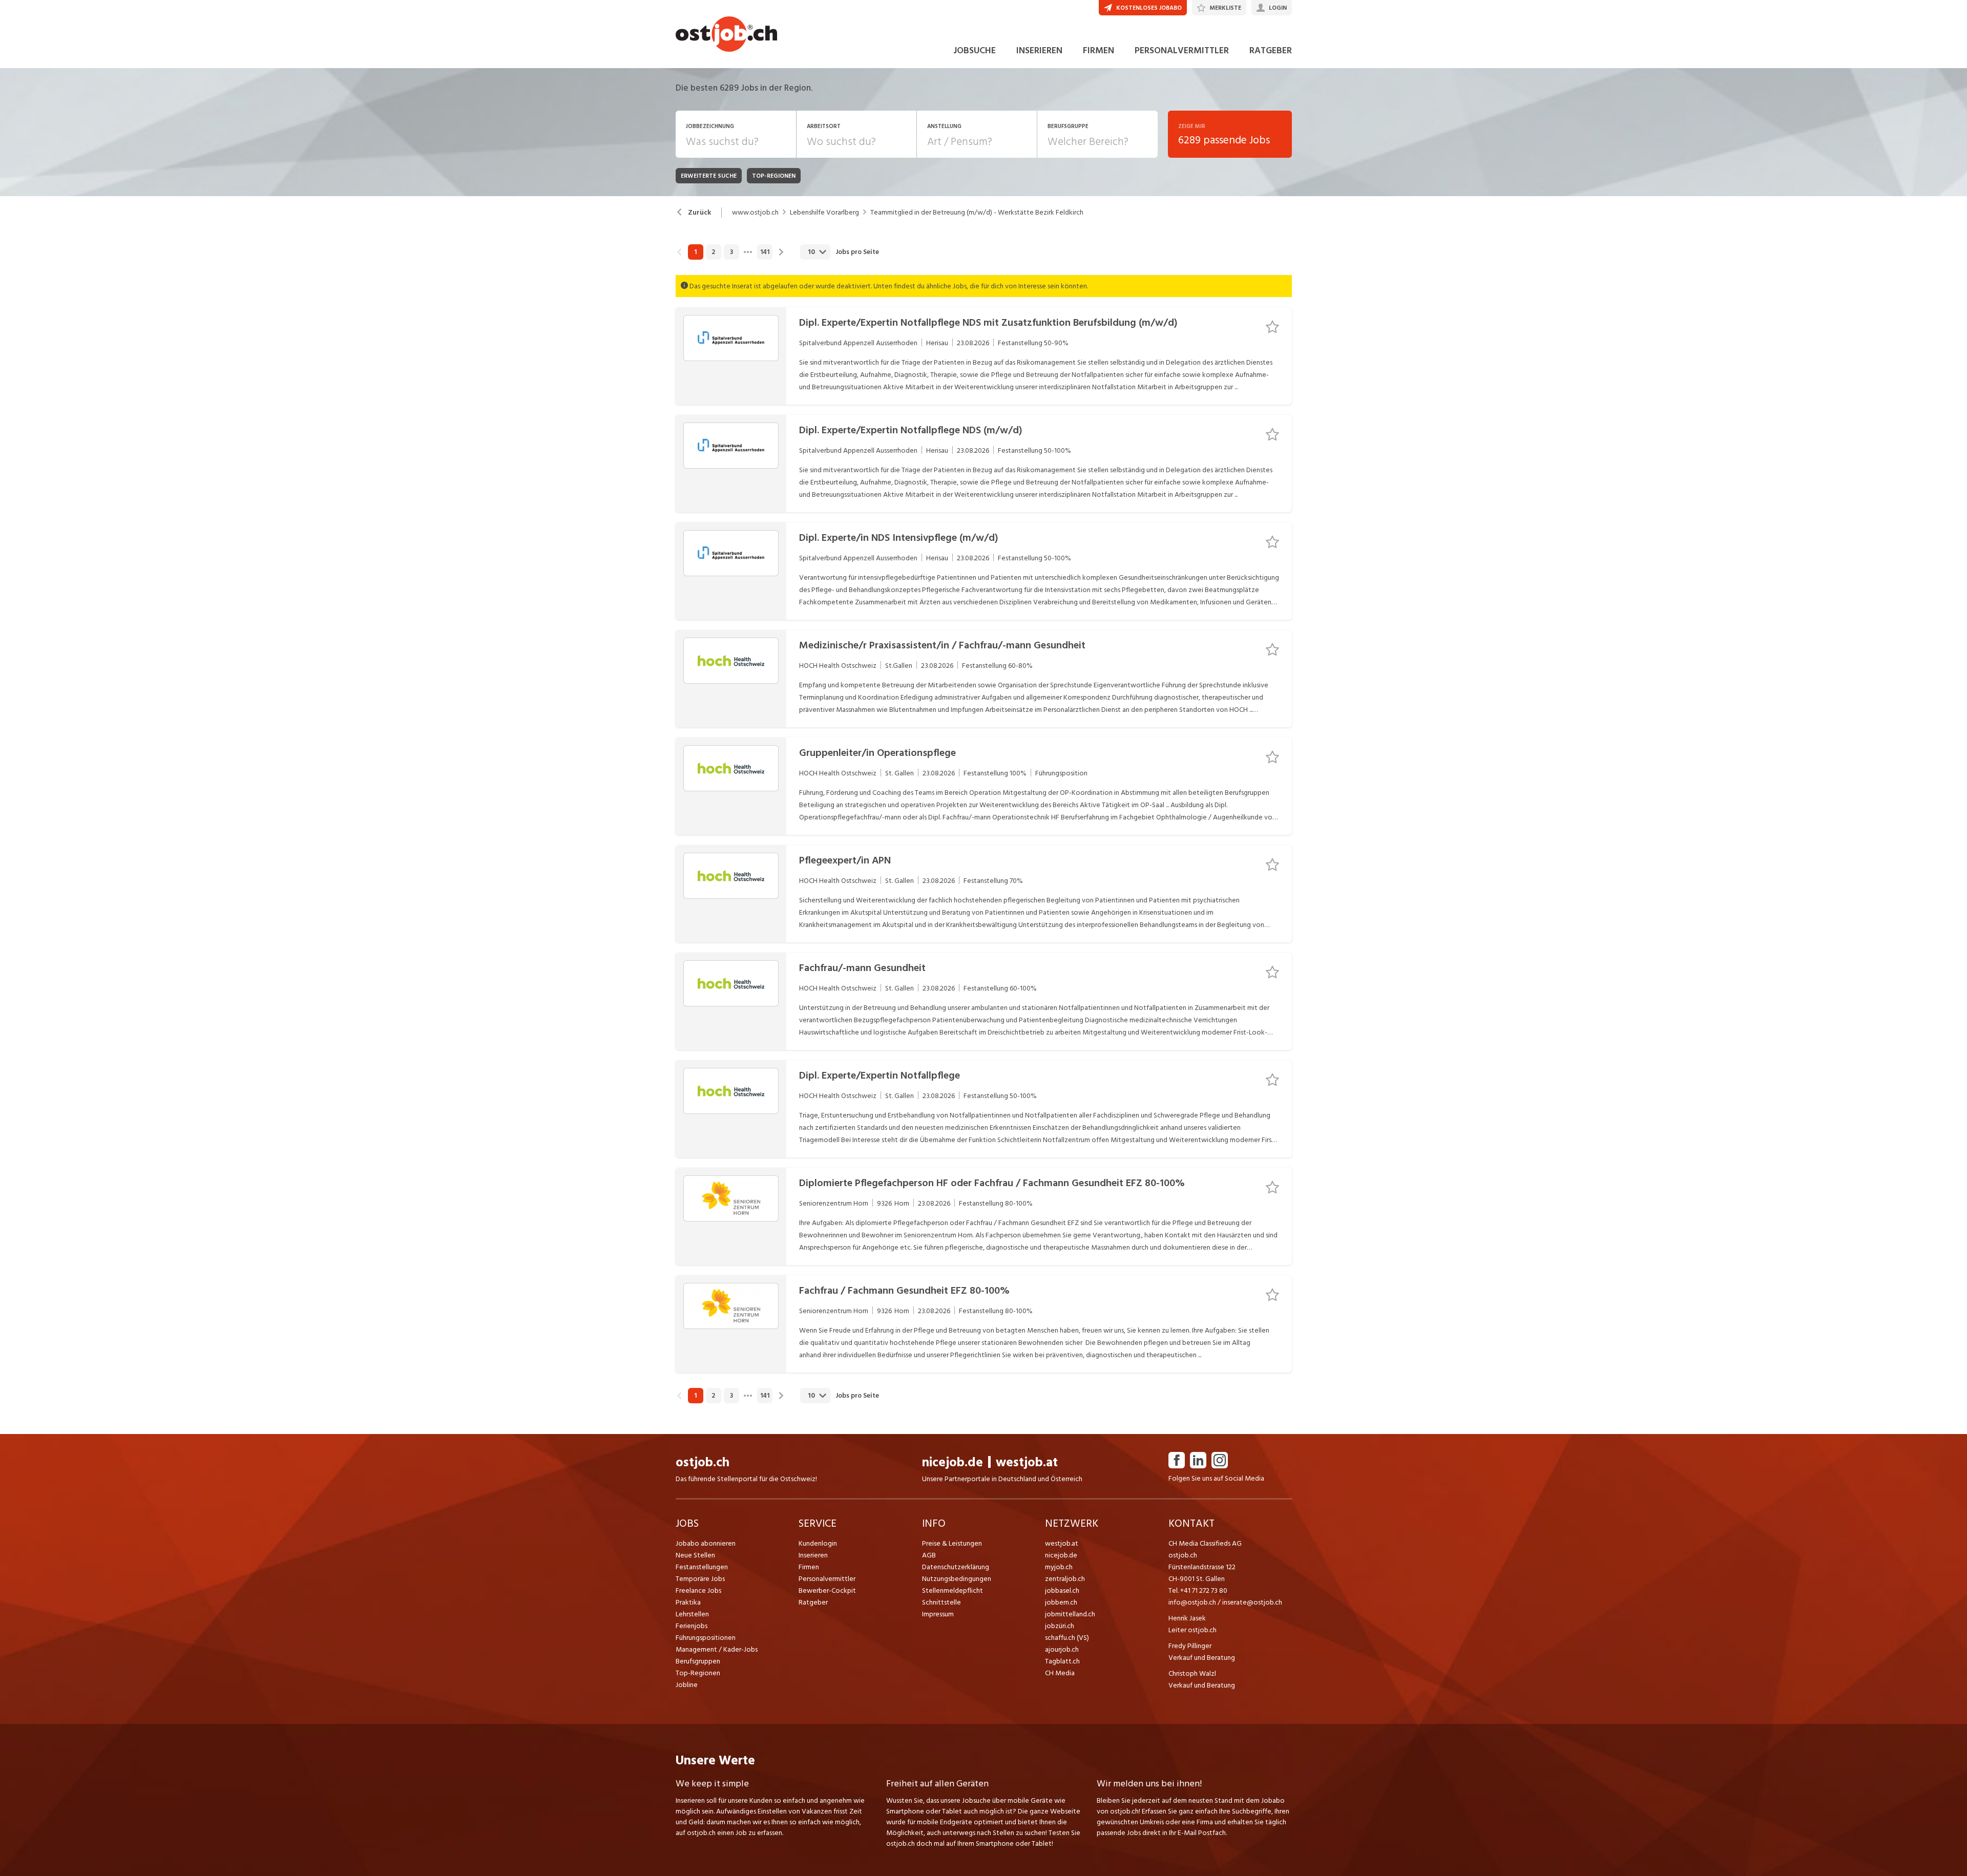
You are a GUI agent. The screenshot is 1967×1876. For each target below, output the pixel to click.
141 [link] (765, 252)
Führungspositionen (706, 1638)
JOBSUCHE (975, 50)
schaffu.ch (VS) (1067, 1638)
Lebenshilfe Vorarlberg (824, 213)
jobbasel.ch (1062, 1590)
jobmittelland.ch (1070, 1614)
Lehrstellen (692, 1614)
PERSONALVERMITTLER (1182, 50)
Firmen (809, 1567)
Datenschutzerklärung (956, 1567)
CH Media (1060, 1673)
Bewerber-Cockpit (827, 1590)
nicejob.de (953, 1462)
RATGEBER (1271, 50)
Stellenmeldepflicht (953, 1590)
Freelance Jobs (698, 1590)
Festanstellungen (702, 1567)
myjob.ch (1059, 1567)
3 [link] (731, 252)
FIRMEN (1098, 50)
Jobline (687, 1685)
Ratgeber (813, 1602)
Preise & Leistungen (952, 1543)
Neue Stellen (695, 1555)
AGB (929, 1555)
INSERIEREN (1039, 50)
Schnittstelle (941, 1602)
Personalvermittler (827, 1579)
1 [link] (695, 252)
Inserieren (813, 1555)
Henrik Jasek (1187, 1618)
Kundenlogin (818, 1543)
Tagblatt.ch (1062, 1661)
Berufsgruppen (698, 1661)
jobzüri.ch (1060, 1626)
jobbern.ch (1061, 1602)
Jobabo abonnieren (706, 1543)
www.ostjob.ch (755, 213)
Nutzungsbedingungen (957, 1579)
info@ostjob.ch (1192, 1602)
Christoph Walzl (1192, 1673)
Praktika (688, 1602)
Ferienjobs (692, 1626)
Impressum (938, 1614)
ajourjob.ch (1062, 1649)
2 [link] (713, 252)
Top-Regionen (698, 1673)
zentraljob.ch (1065, 1579)
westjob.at (1027, 1462)
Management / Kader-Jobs (717, 1649)
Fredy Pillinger (1190, 1646)
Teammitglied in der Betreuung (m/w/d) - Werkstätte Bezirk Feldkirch (977, 213)
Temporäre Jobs (700, 1579)
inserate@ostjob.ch (1252, 1602)
